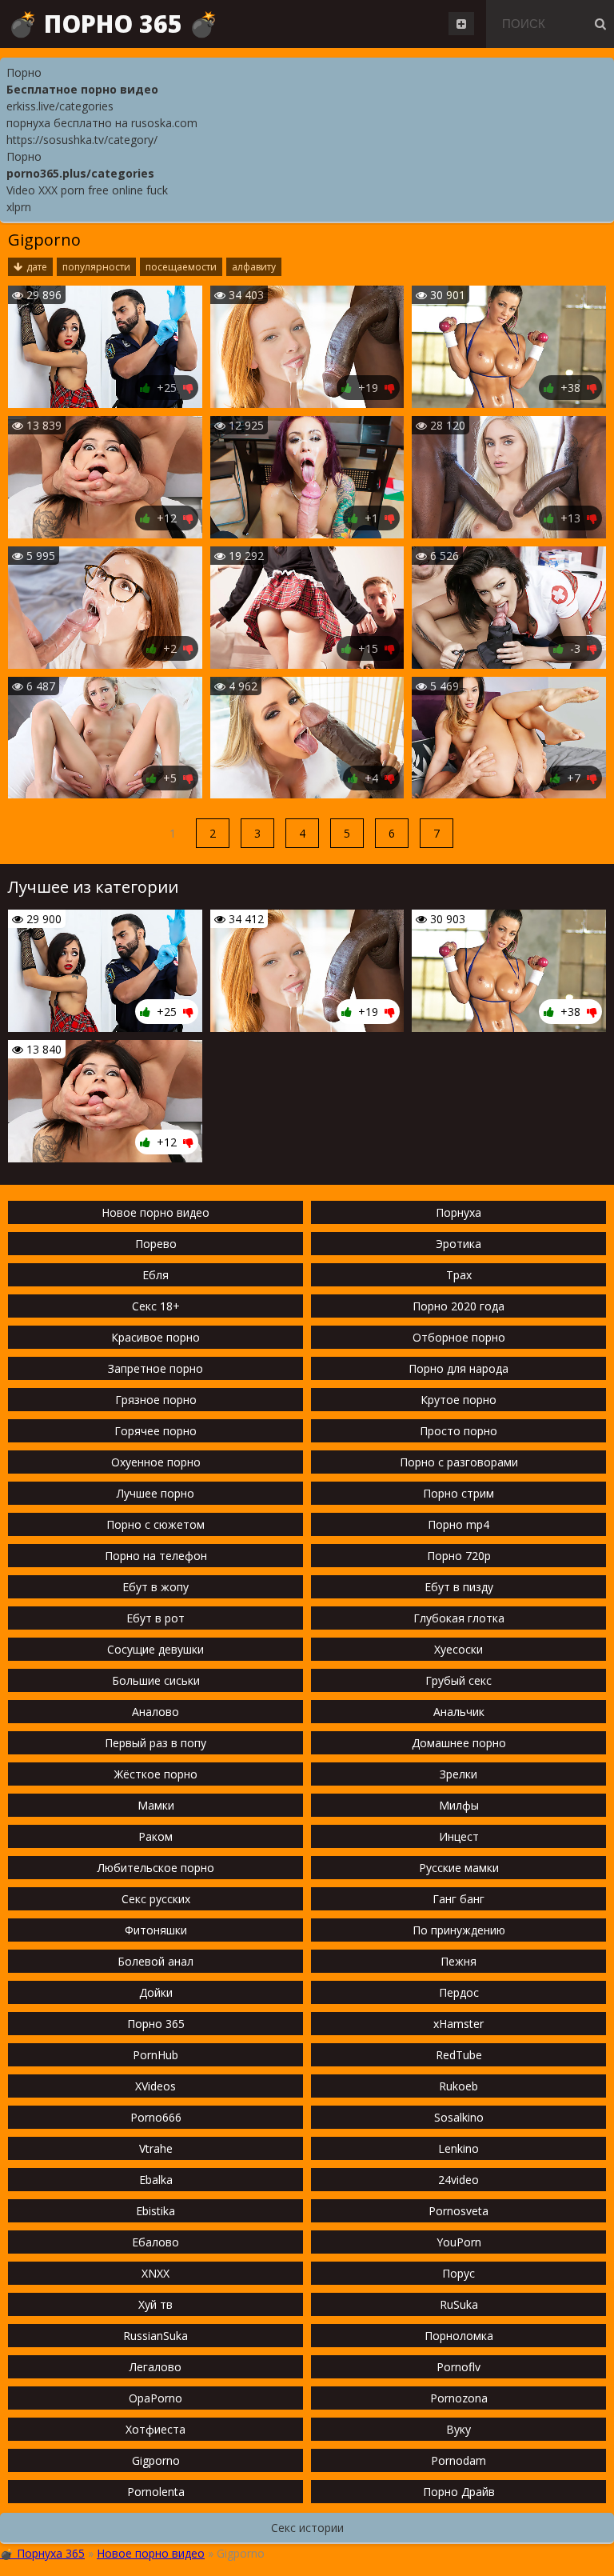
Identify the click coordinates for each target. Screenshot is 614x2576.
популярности (96, 267)
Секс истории (307, 2528)
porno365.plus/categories (80, 173)
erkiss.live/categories (60, 106)
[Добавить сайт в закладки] (461, 24)
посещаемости (181, 267)
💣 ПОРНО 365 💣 (113, 24)
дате (37, 267)
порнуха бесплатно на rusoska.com (102, 123)
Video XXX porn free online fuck (87, 190)
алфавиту (254, 267)
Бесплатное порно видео (82, 89)
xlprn (19, 207)
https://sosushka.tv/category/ (82, 140)
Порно (24, 72)
